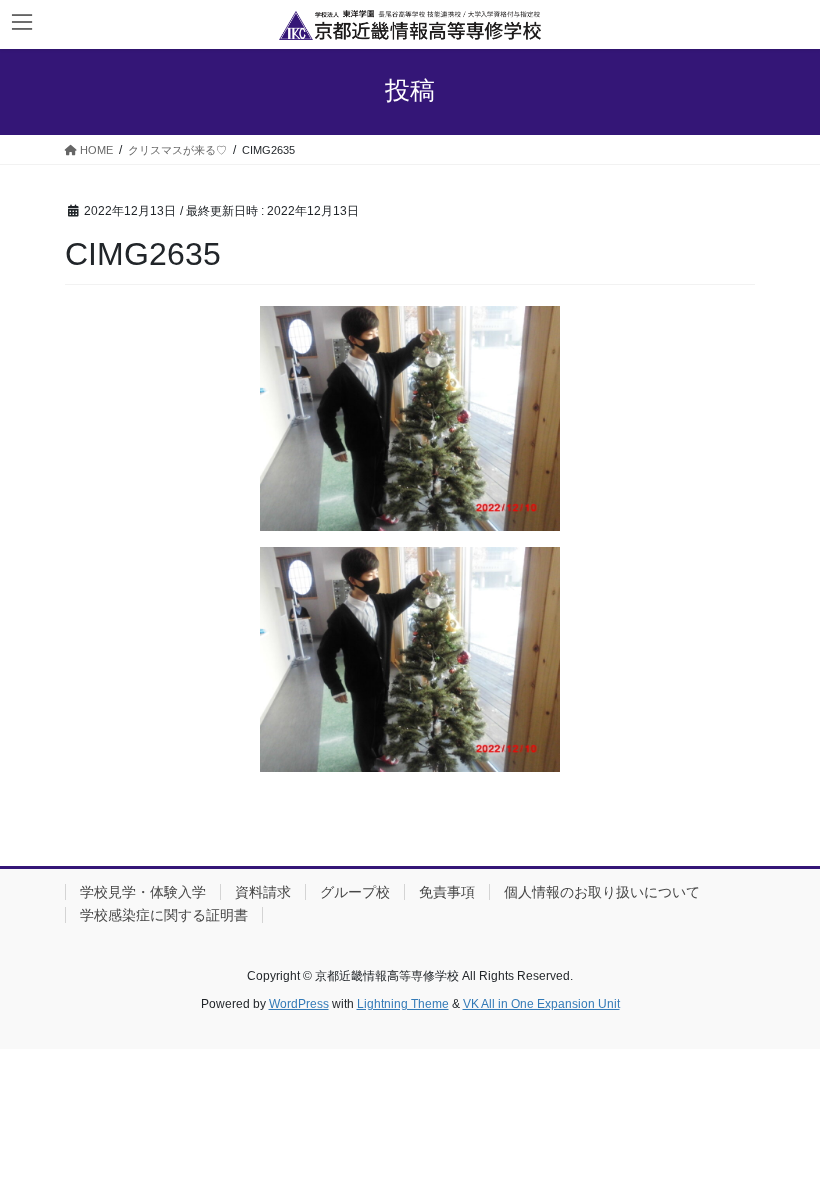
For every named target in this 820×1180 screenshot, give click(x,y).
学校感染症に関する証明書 (164, 915)
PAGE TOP (782, 1127)
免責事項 (447, 892)
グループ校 (355, 892)
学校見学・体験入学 (143, 892)
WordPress (299, 1004)
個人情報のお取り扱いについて (602, 892)
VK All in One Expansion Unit (541, 1004)
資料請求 (263, 892)
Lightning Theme (403, 1004)
